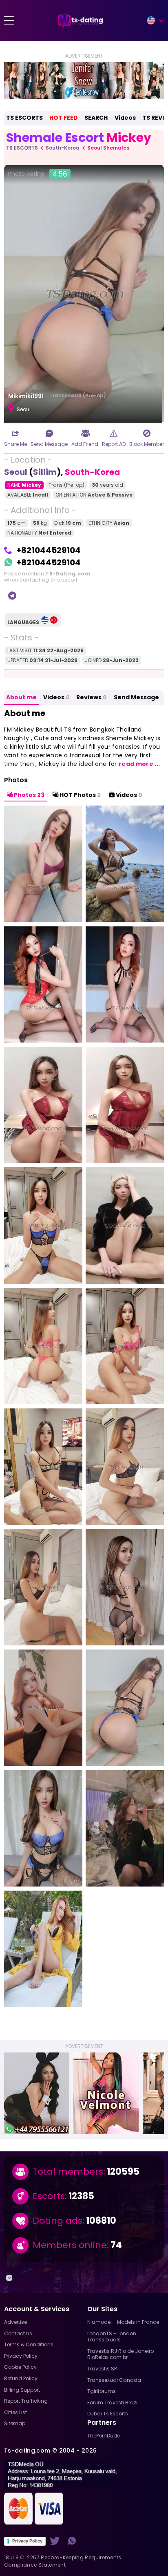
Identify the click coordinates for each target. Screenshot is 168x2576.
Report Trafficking (26, 2401)
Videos (125, 118)
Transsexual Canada (114, 2380)
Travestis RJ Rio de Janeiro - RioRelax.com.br (123, 2354)
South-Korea (63, 148)
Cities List (15, 2412)
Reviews (92, 697)
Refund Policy (21, 2378)
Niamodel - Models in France (123, 2322)
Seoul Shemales (108, 148)
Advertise (15, 2322)
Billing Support (22, 2390)
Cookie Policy (20, 2367)
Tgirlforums (102, 2391)
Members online (70, 2245)
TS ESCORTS (24, 118)
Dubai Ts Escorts (108, 2414)
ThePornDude (104, 2436)
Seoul (16, 472)
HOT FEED (64, 118)
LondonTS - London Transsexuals (112, 2337)
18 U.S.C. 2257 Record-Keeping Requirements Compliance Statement (63, 2561)
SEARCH (96, 118)
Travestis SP (102, 2369)
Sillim (45, 472)
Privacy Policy (27, 2541)
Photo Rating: (38, 174)
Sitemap (15, 2423)
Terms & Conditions (29, 2344)
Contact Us (18, 2333)
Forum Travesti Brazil (113, 2403)
